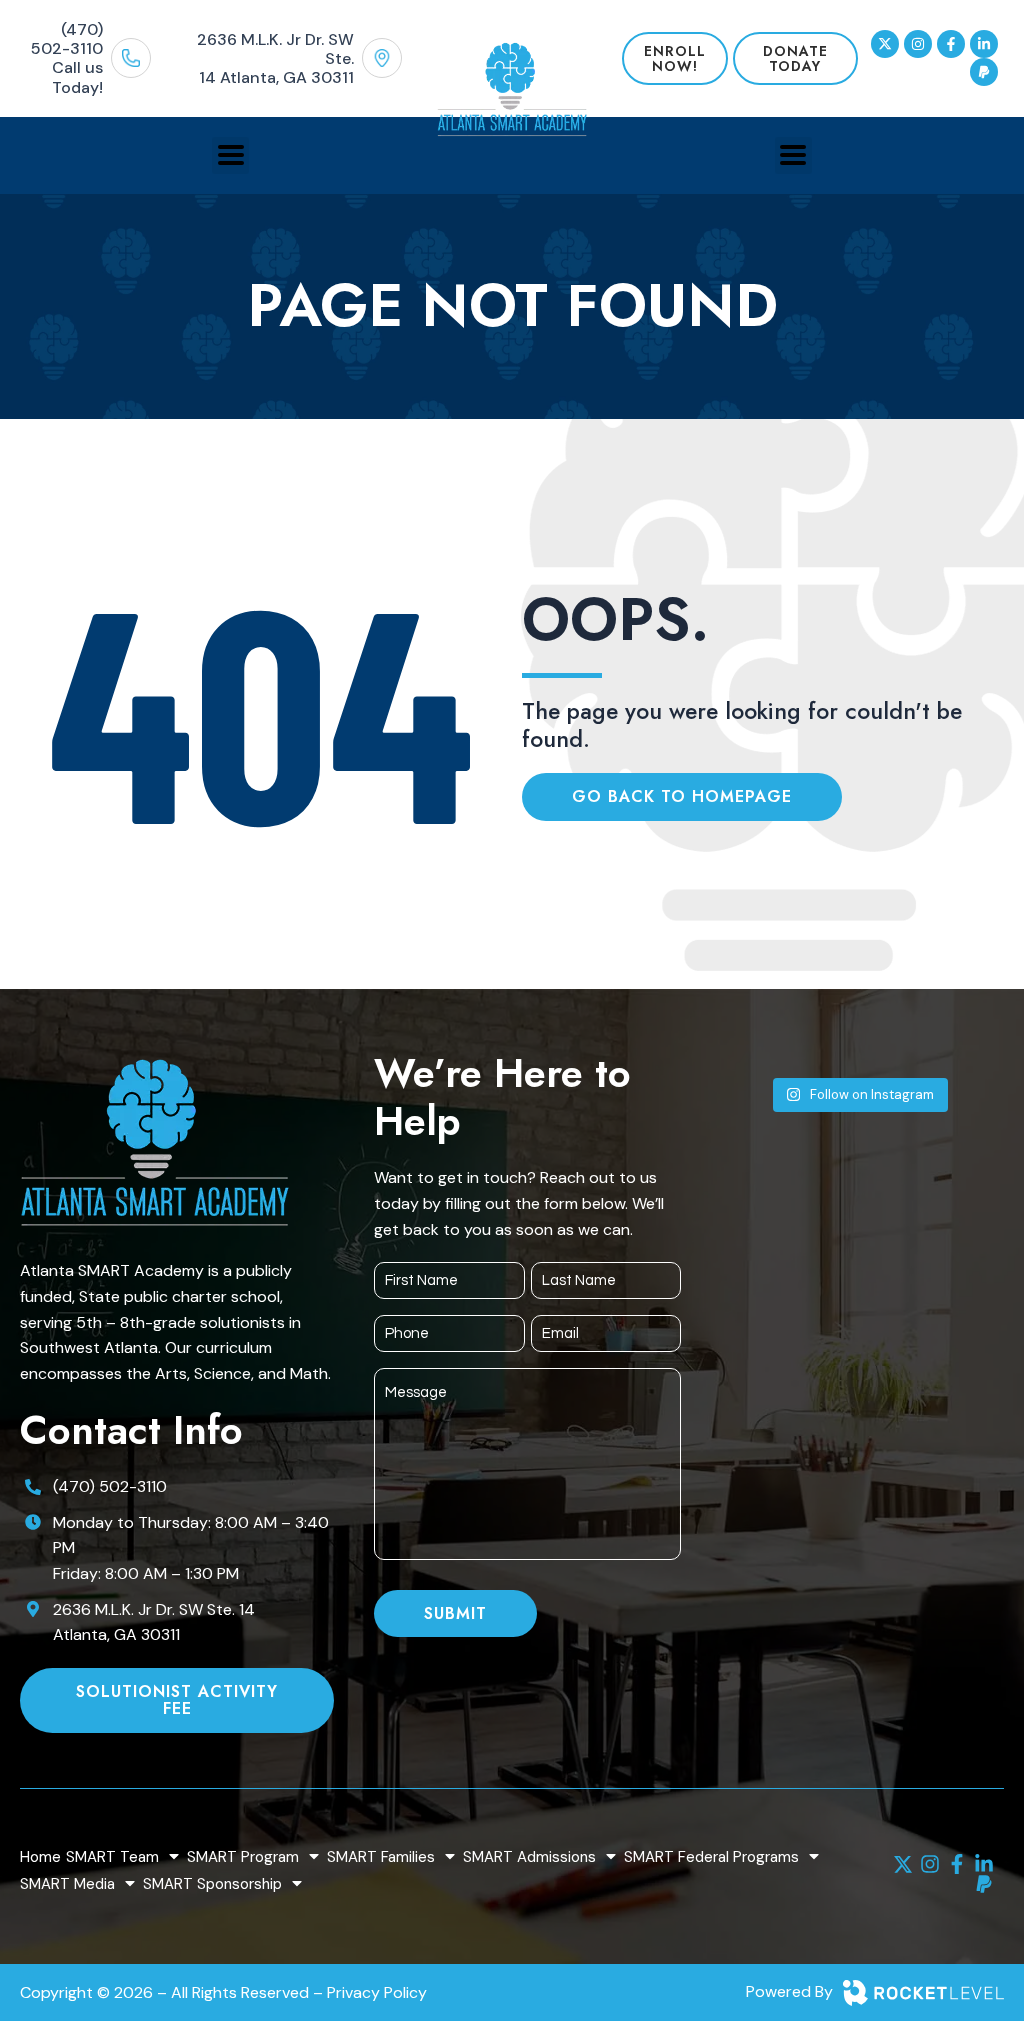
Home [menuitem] (40, 1857)
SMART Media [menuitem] (67, 1884)
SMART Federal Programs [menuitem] (711, 1857)
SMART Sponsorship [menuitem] (212, 1884)
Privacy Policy (377, 1992)
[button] (230, 155)
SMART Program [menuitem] (243, 1857)
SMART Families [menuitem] (381, 1857)
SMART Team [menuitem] (112, 1857)
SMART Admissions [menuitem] (529, 1857)
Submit (455, 1613)
